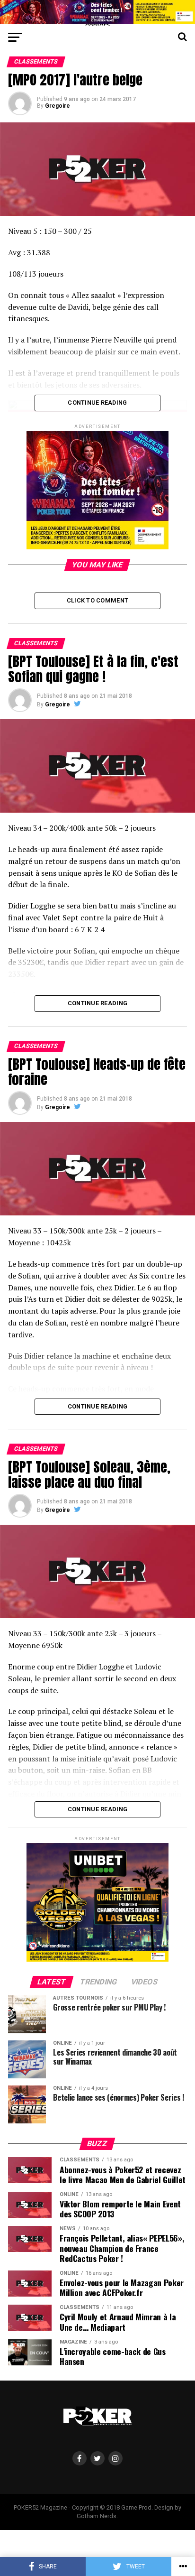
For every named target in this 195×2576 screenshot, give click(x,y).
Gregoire (58, 106)
